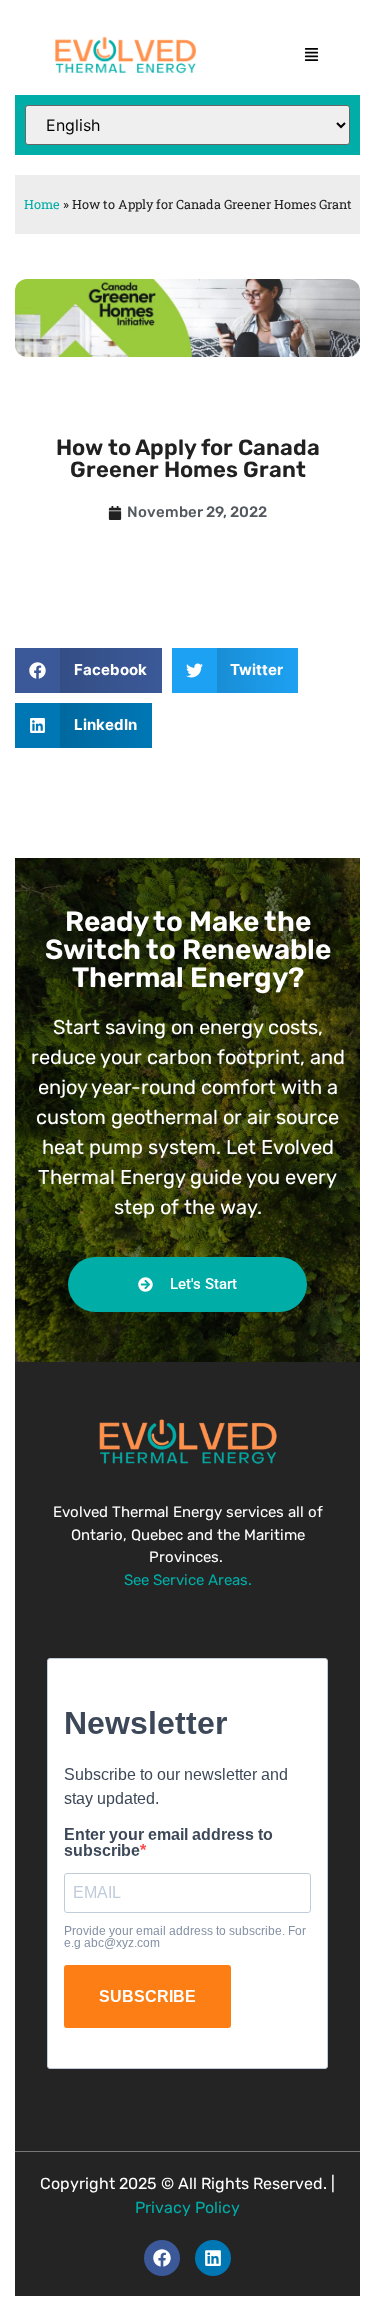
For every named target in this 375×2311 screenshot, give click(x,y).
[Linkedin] (213, 2258)
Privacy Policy (187, 2207)
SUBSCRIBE (147, 1996)
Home (42, 204)
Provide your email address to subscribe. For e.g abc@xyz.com (185, 1937)
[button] (312, 55)
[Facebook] (162, 2258)
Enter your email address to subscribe (168, 1843)
